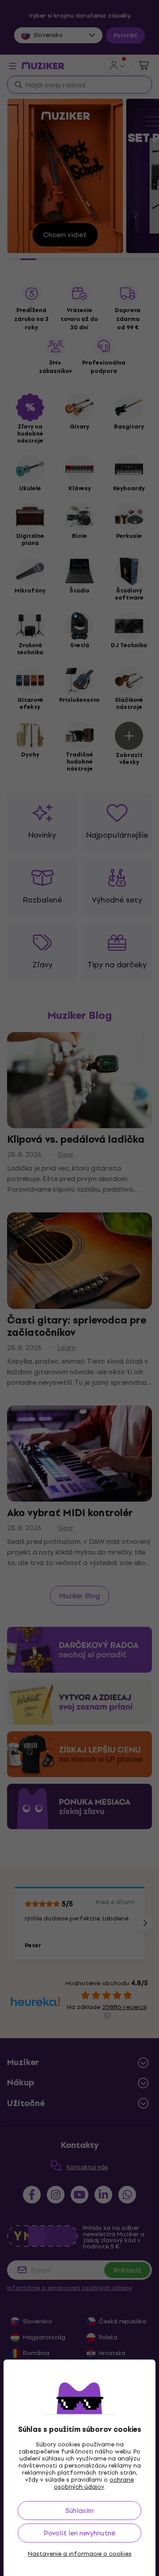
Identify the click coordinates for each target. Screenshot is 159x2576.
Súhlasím (79, 2511)
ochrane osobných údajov (94, 2483)
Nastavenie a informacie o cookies (80, 2554)
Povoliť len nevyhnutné (79, 2533)
